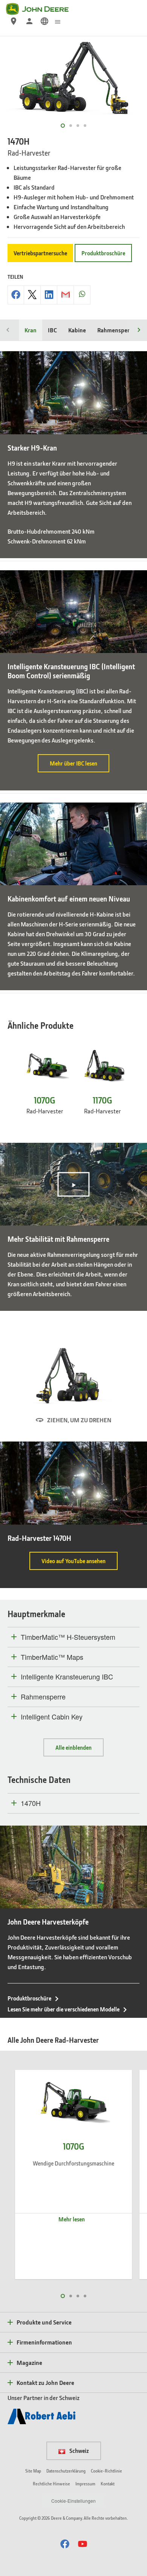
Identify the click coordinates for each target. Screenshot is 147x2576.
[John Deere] (42, 9)
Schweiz (79, 2451)
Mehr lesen (72, 2219)
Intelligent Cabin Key (52, 1717)
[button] (65, 2544)
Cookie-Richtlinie (106, 2471)
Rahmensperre (116, 330)
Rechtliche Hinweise (51, 2484)
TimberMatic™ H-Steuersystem (68, 1637)
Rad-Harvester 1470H (39, 1538)
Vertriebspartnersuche (40, 253)
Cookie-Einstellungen (73, 2501)
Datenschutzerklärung (66, 2471)
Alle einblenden (73, 1747)
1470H (31, 1803)
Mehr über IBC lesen (80, 766)
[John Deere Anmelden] (29, 21)
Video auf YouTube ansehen (80, 1564)
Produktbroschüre (103, 253)
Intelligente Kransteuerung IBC (67, 1677)
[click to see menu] (58, 21)
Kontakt (108, 2484)
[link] (44, 21)
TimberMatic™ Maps (52, 1657)
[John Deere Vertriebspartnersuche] (14, 21)
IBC (52, 330)
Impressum (85, 2484)
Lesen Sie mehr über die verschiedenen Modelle (64, 2009)
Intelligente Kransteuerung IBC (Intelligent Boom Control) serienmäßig (71, 671)
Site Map (33, 2471)
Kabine (77, 330)
